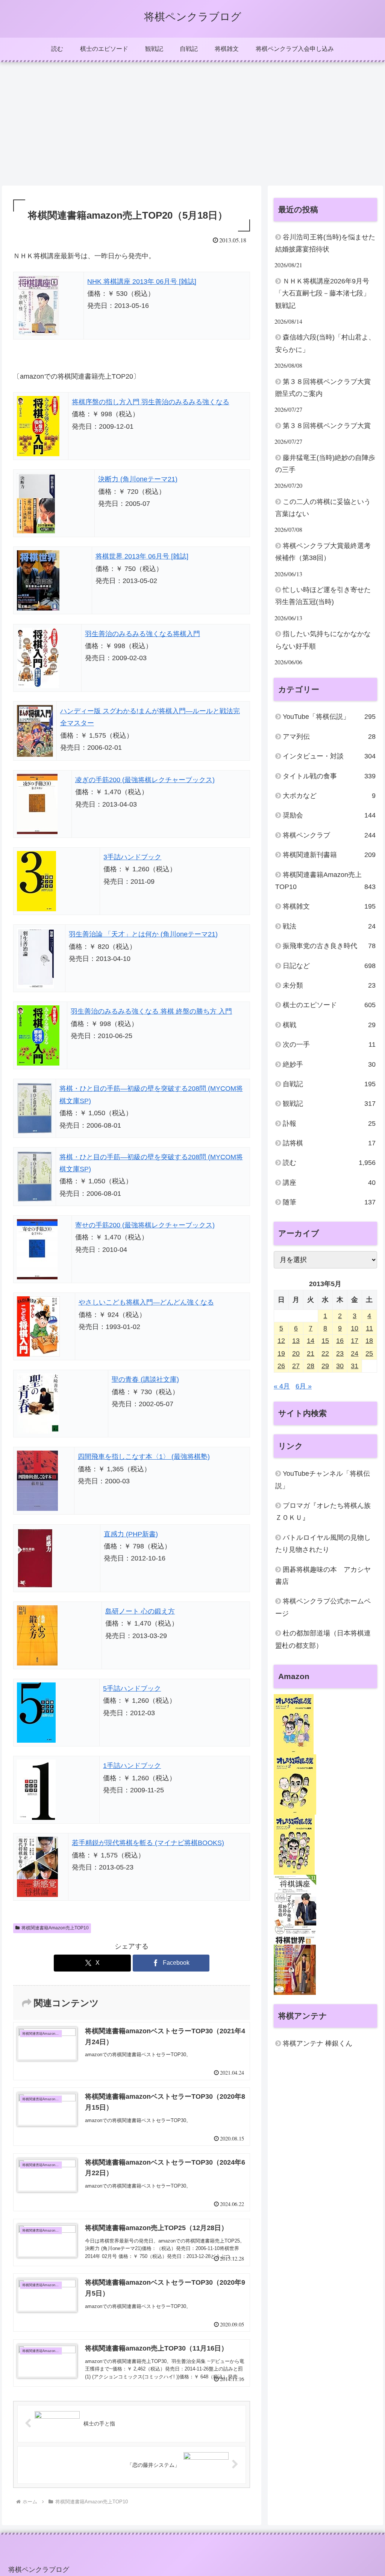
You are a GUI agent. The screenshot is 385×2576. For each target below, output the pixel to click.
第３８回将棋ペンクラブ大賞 (327, 426)
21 (311, 1353)
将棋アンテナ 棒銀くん (318, 2043)
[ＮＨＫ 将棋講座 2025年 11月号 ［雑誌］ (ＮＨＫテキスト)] (295, 1905)
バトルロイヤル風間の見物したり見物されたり (323, 1544)
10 (355, 1328)
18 (369, 1341)
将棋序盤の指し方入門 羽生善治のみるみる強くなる (151, 402)
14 (311, 1341)
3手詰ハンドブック (132, 857)
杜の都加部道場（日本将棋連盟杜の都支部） (323, 1639)
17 (355, 1341)
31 (355, 1366)
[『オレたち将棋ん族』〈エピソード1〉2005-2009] (294, 1724)
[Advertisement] (192, 124)
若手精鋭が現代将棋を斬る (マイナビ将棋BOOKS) (148, 1843)
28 (311, 1366)
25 (369, 1353)
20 (296, 1353)
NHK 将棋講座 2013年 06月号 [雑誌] (142, 282)
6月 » (304, 1386)
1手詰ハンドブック (132, 1766)
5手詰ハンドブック (132, 1688)
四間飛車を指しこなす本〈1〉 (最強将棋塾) (144, 1457)
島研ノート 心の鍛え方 (140, 1611)
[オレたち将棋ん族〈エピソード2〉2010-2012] (295, 1784)
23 (340, 1353)
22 (325, 1353)
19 (281, 1353)
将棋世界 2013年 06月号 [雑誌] (142, 556)
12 (281, 1341)
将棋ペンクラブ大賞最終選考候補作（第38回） (323, 552)
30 (340, 1366)
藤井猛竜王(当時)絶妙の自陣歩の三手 (325, 464)
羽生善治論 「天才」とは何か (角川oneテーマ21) (143, 934)
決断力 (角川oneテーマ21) (138, 479)
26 (281, 1366)
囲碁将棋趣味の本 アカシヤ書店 (323, 1576)
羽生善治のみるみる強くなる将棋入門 (142, 634)
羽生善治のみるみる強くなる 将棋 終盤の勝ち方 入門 (151, 1011)
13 (296, 1341)
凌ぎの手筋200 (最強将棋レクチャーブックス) (145, 780)
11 (369, 1328)
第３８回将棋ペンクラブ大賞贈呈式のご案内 (323, 388)
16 (340, 1341)
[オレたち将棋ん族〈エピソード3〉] (294, 1844)
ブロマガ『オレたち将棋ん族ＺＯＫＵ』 (323, 1512)
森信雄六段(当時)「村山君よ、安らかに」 (325, 343)
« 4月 (282, 1386)
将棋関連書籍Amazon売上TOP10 (55, 1928)
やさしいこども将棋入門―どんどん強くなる (146, 1302)
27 (296, 1366)
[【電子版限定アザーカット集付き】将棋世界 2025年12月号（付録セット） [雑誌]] (295, 1964)
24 (355, 1353)
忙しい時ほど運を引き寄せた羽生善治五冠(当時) (323, 596)
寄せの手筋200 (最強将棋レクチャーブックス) (145, 1225)
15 (325, 1341)
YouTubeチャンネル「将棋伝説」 (323, 1480)
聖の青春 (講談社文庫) (145, 1379)
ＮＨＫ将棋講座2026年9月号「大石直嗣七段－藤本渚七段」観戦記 (323, 293)
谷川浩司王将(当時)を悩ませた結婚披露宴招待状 (325, 243)
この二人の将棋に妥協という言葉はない (323, 508)
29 (325, 1366)
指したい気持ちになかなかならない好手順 (323, 640)
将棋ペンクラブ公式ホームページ (323, 1607)
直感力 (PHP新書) (131, 1534)
